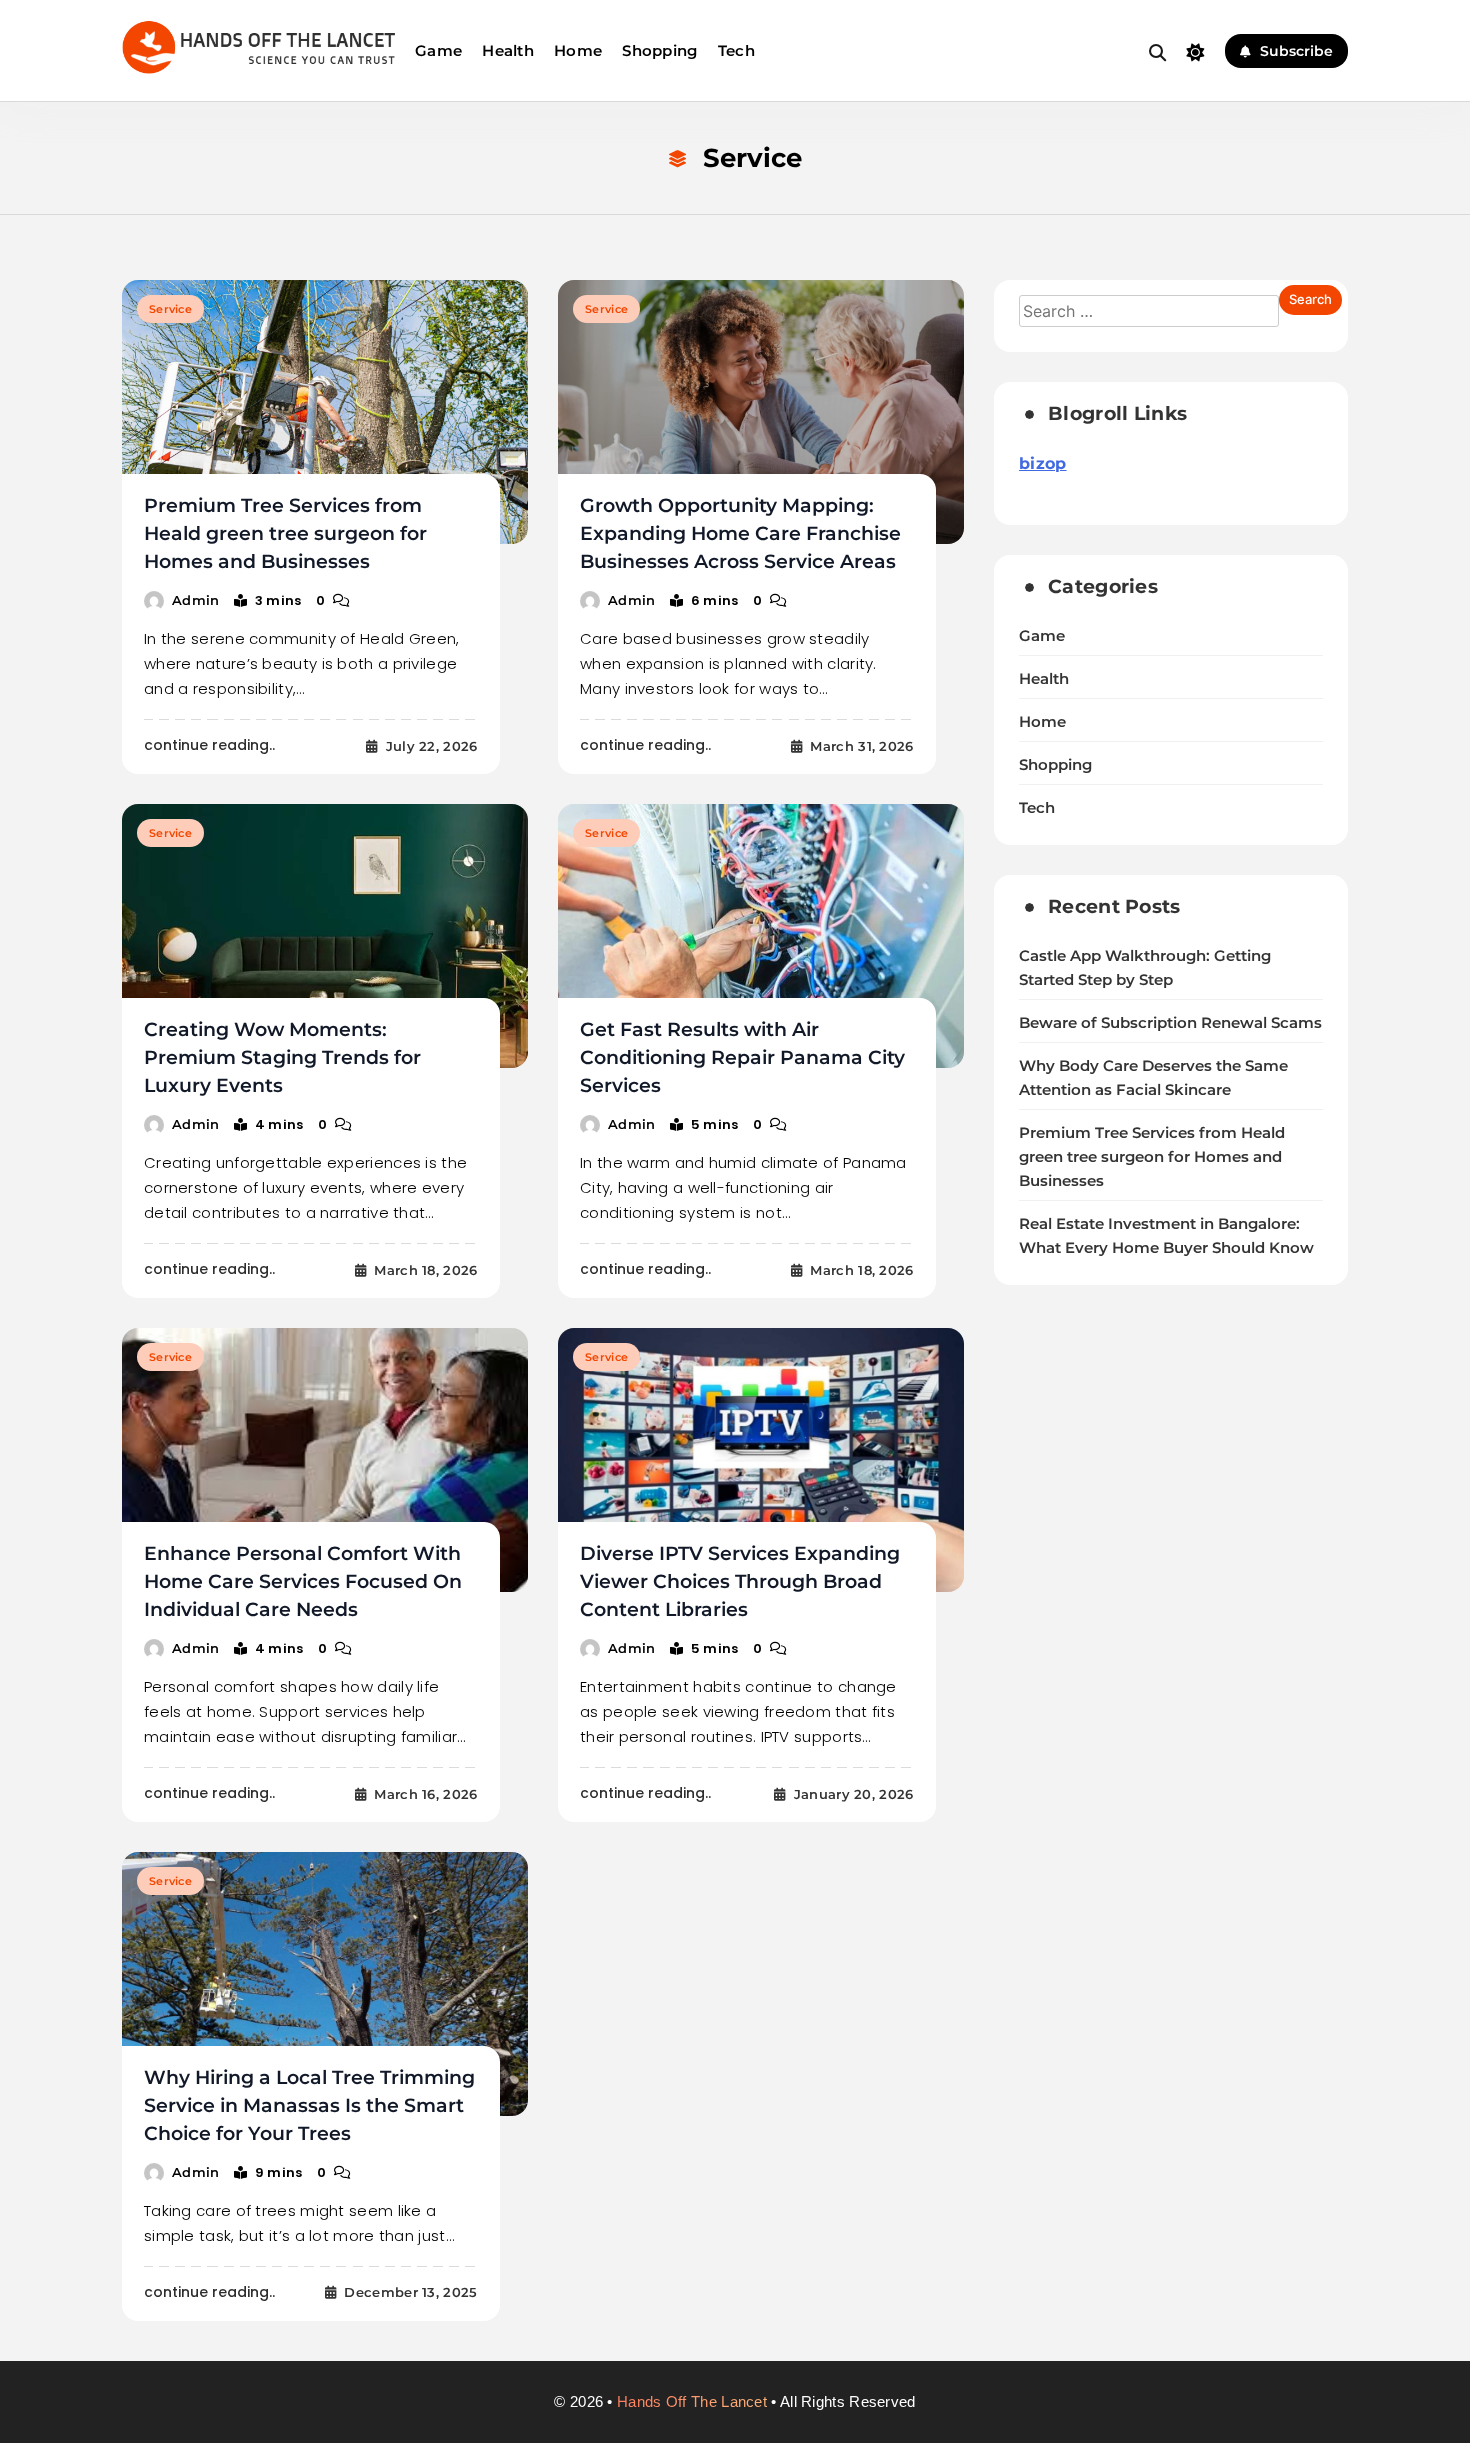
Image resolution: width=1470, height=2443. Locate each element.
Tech (736, 50)
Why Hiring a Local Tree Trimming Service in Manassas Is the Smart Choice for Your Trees (309, 2105)
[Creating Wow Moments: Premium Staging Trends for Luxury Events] (325, 936)
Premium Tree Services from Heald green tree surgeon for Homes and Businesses (285, 533)
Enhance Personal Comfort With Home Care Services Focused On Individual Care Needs (303, 1581)
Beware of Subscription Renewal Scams (1170, 1023)
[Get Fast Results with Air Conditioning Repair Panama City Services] (761, 936)
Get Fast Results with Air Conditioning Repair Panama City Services (742, 1057)
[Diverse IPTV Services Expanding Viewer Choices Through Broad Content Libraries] (761, 1460)
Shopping (659, 50)
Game (438, 50)
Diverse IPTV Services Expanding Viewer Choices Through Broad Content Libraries (740, 1581)
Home (578, 50)
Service (170, 309)
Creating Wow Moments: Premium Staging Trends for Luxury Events (282, 1057)
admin (196, 600)
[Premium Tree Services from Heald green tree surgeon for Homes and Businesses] (325, 412)
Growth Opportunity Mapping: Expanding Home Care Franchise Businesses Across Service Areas (740, 533)
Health (508, 50)
